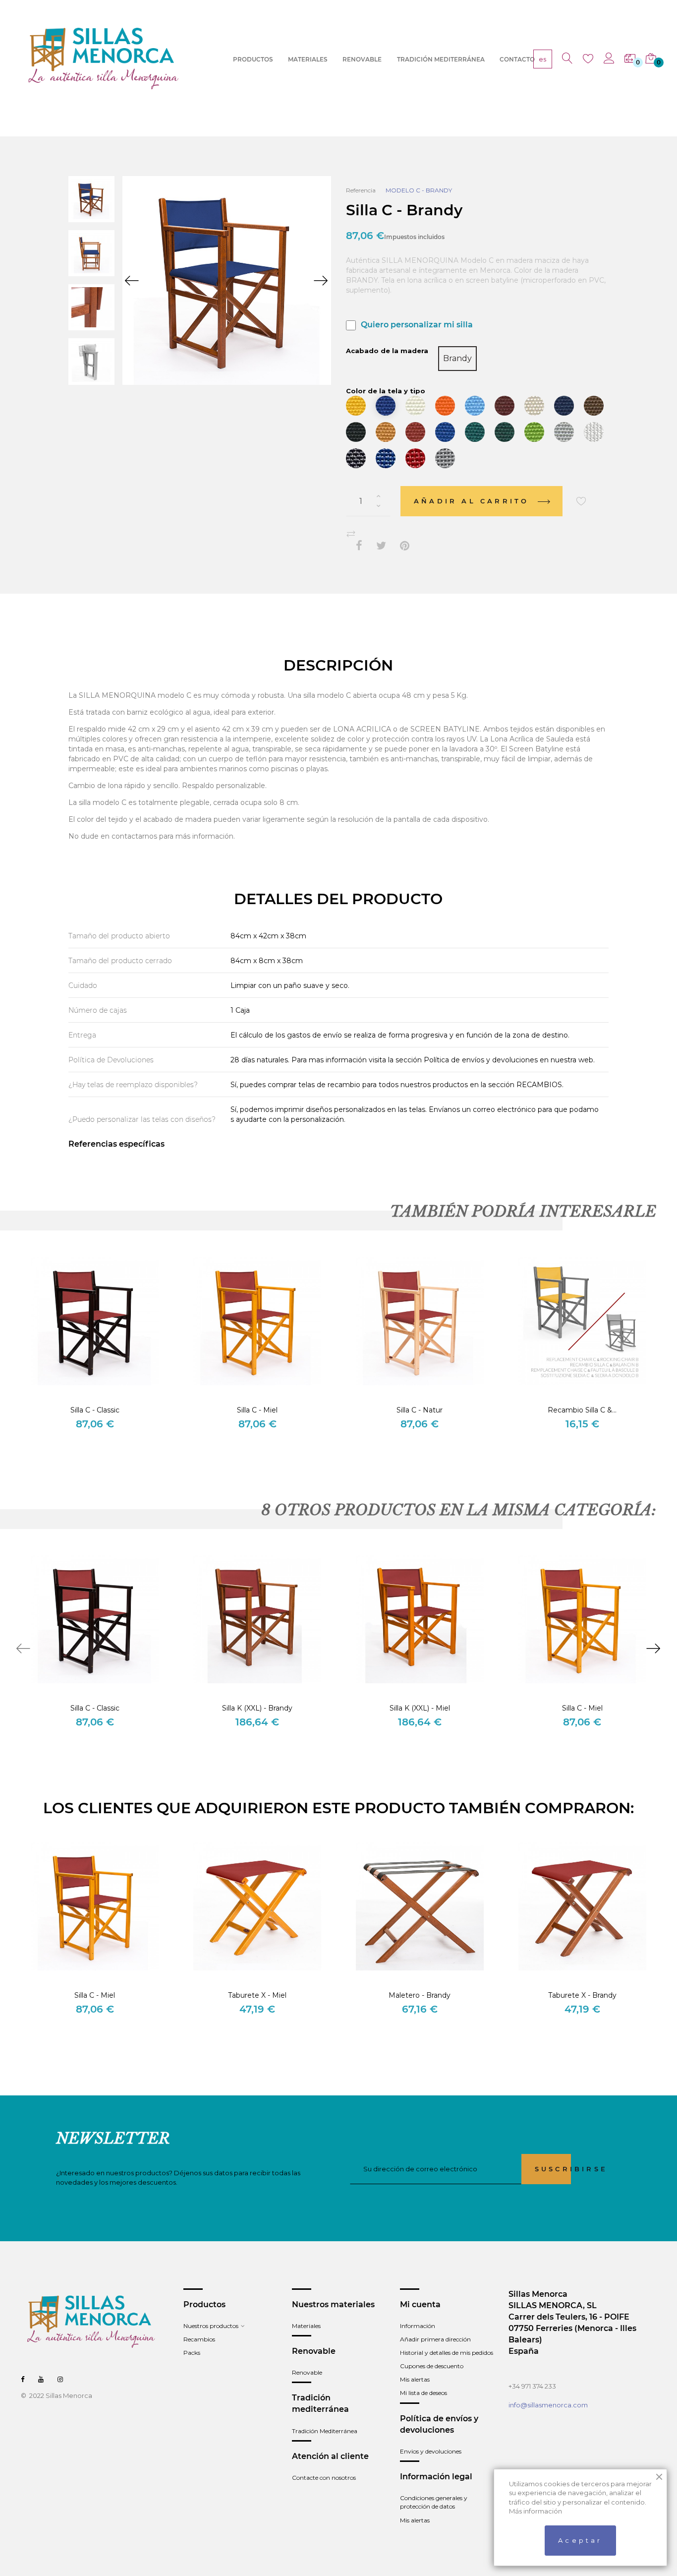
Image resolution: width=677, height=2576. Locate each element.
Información (418, 2326)
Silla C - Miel (257, 1410)
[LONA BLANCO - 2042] (415, 406)
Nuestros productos (211, 2326)
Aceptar (580, 2540)
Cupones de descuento (432, 2366)
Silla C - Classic (95, 1410)
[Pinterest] (405, 546)
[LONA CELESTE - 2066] (475, 406)
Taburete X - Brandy (582, 1995)
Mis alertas (415, 2379)
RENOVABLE (362, 59)
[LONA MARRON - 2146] (594, 406)
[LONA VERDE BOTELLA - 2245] (505, 432)
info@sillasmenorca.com (548, 2405)
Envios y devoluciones (431, 2451)
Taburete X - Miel (257, 1995)
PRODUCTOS (253, 59)
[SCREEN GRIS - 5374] (445, 458)
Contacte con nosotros (324, 2478)
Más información (536, 2511)
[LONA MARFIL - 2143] (534, 406)
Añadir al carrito (474, 501)
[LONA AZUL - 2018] (386, 406)
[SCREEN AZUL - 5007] (386, 458)
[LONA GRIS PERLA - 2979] (564, 432)
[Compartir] (359, 546)
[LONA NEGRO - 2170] (356, 432)
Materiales (306, 2326)
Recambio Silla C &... (582, 1410)
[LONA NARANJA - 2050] (445, 406)
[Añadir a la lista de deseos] (581, 501)
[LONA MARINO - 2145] (564, 406)
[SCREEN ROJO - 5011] (415, 458)
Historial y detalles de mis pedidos (447, 2353)
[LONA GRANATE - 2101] (505, 406)
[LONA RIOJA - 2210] (415, 432)
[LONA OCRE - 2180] (386, 432)
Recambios (199, 2339)
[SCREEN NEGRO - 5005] (356, 458)
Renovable (307, 2372)
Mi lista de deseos (423, 2393)
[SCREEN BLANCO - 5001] (594, 432)
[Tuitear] (381, 546)
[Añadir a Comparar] (351, 534)
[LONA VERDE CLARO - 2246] (534, 432)
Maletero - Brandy (420, 1995)
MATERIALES (308, 59)
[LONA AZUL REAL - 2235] (445, 432)
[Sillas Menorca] (104, 59)
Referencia (361, 190)
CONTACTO (517, 59)
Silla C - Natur (420, 1410)
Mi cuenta (420, 2304)
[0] (630, 59)
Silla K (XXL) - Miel (420, 1708)
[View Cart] (651, 59)
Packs (192, 2353)
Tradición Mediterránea (325, 2431)
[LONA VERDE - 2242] (475, 432)
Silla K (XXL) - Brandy (257, 1708)
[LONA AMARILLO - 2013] (356, 406)
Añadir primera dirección (435, 2339)
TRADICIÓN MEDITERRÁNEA (441, 59)
